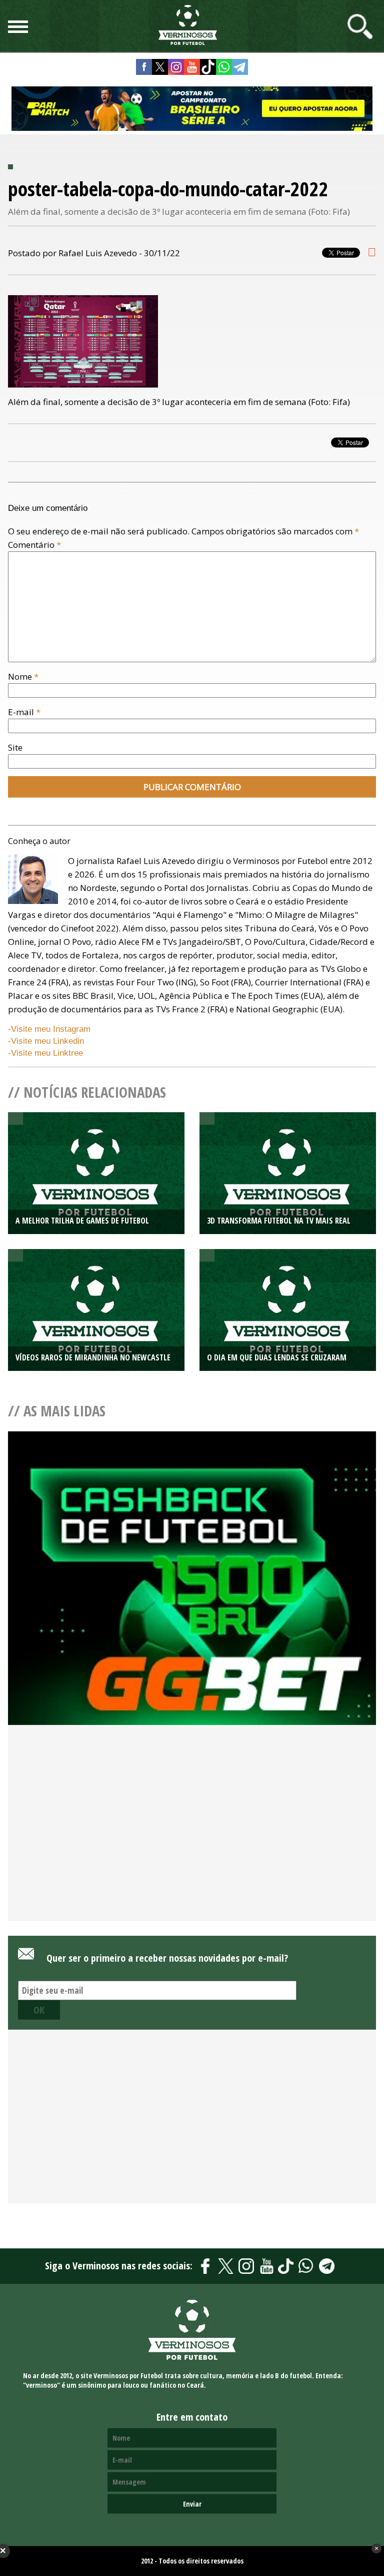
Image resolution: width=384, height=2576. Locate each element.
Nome (23, 676)
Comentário (34, 545)
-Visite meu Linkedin (46, 1041)
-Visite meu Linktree (45, 1053)
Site (15, 747)
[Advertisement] (192, 1840)
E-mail (24, 712)
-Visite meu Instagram (49, 1029)
